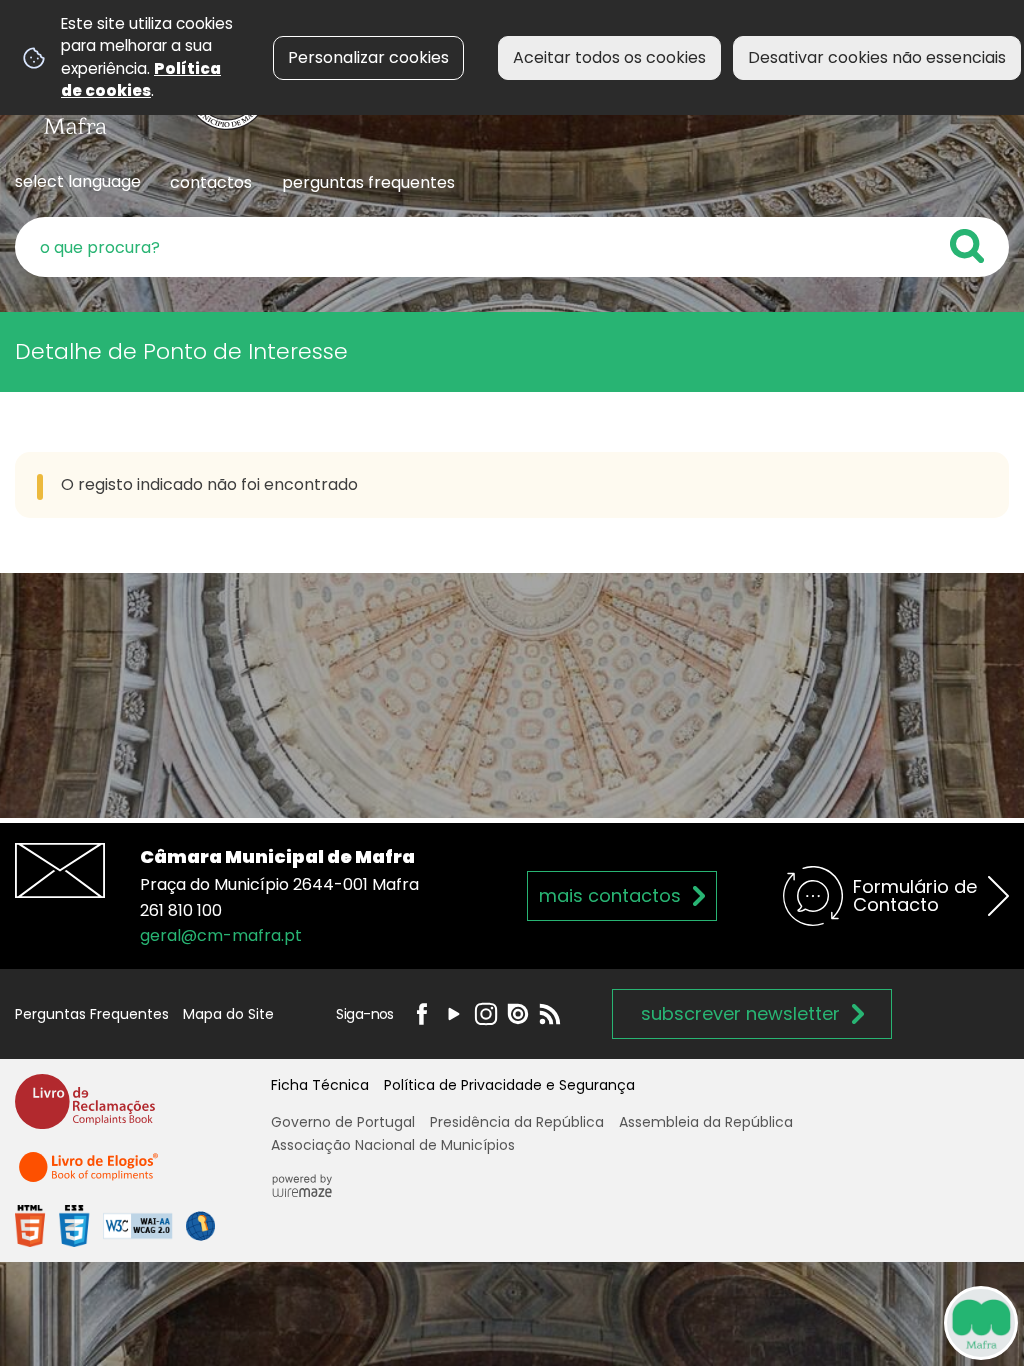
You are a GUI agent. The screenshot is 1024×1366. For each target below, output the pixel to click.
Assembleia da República (706, 1122)
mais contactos (610, 895)
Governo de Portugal (343, 1122)
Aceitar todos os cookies (609, 57)
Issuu (518, 1014)
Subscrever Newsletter (740, 1013)
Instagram (486, 1014)
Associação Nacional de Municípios (393, 1145)
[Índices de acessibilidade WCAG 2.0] (115, 1225)
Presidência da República (517, 1122)
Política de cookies (141, 79)
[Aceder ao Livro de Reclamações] (85, 1110)
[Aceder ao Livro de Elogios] (90, 1175)
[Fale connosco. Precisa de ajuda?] (796, 1322)
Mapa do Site (228, 1014)
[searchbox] (512, 247)
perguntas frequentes (368, 182)
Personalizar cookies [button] (368, 57)
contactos (211, 182)
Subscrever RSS (550, 1014)
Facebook (422, 1014)
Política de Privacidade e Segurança (509, 1085)
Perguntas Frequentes (92, 1014)
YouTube (454, 1014)
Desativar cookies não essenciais (877, 57)
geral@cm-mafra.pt (221, 935)
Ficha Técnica (320, 1085)
